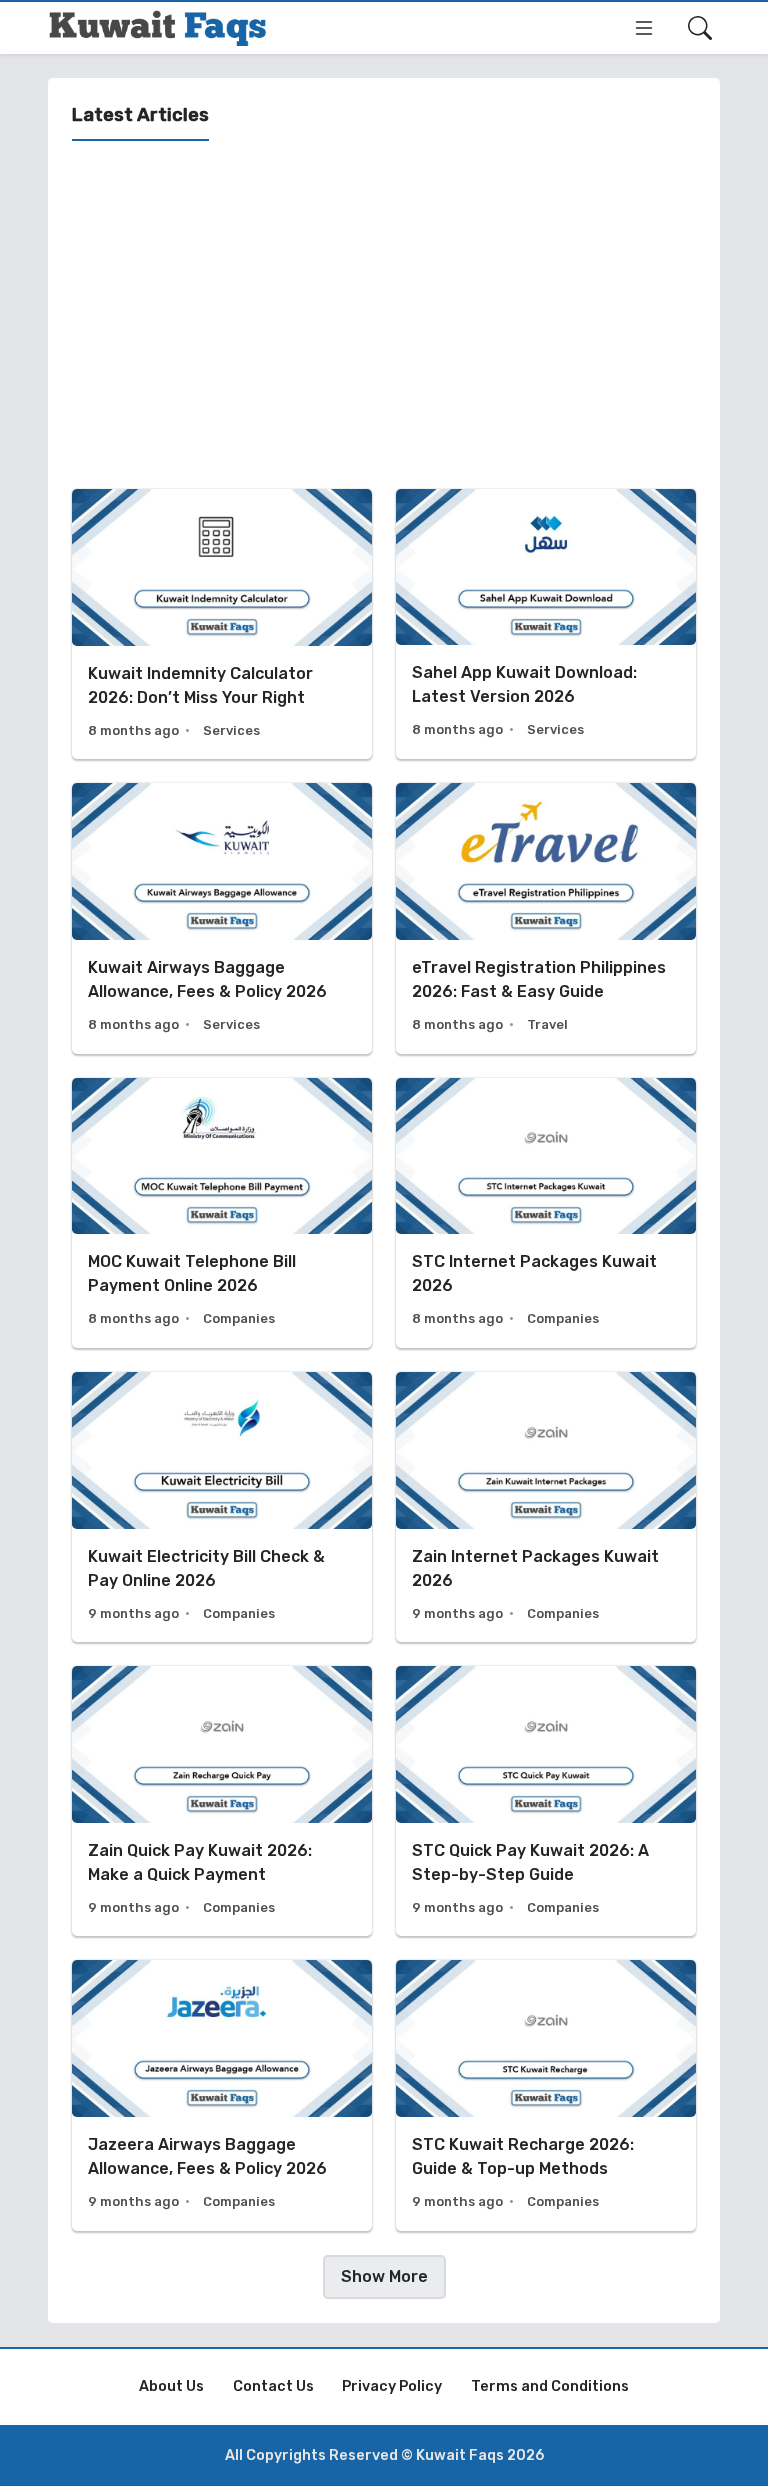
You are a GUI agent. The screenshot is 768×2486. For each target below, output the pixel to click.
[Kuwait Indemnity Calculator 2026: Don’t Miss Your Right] (222, 624)
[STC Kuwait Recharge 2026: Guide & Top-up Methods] (546, 2095)
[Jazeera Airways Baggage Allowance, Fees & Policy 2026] (222, 2095)
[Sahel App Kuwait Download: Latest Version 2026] (546, 624)
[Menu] (644, 28)
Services (231, 730)
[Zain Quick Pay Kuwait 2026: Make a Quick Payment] (222, 1801)
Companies (239, 1318)
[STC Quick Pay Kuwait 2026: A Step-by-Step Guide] (546, 1801)
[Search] (700, 28)
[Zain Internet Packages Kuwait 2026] (546, 1507)
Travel (547, 1024)
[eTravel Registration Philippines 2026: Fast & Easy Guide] (546, 918)
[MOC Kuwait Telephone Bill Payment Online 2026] (222, 1213)
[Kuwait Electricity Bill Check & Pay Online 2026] (222, 1507)
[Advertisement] (384, 315)
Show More (384, 2276)
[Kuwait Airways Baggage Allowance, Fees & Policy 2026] (222, 918)
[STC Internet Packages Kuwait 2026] (546, 1213)
